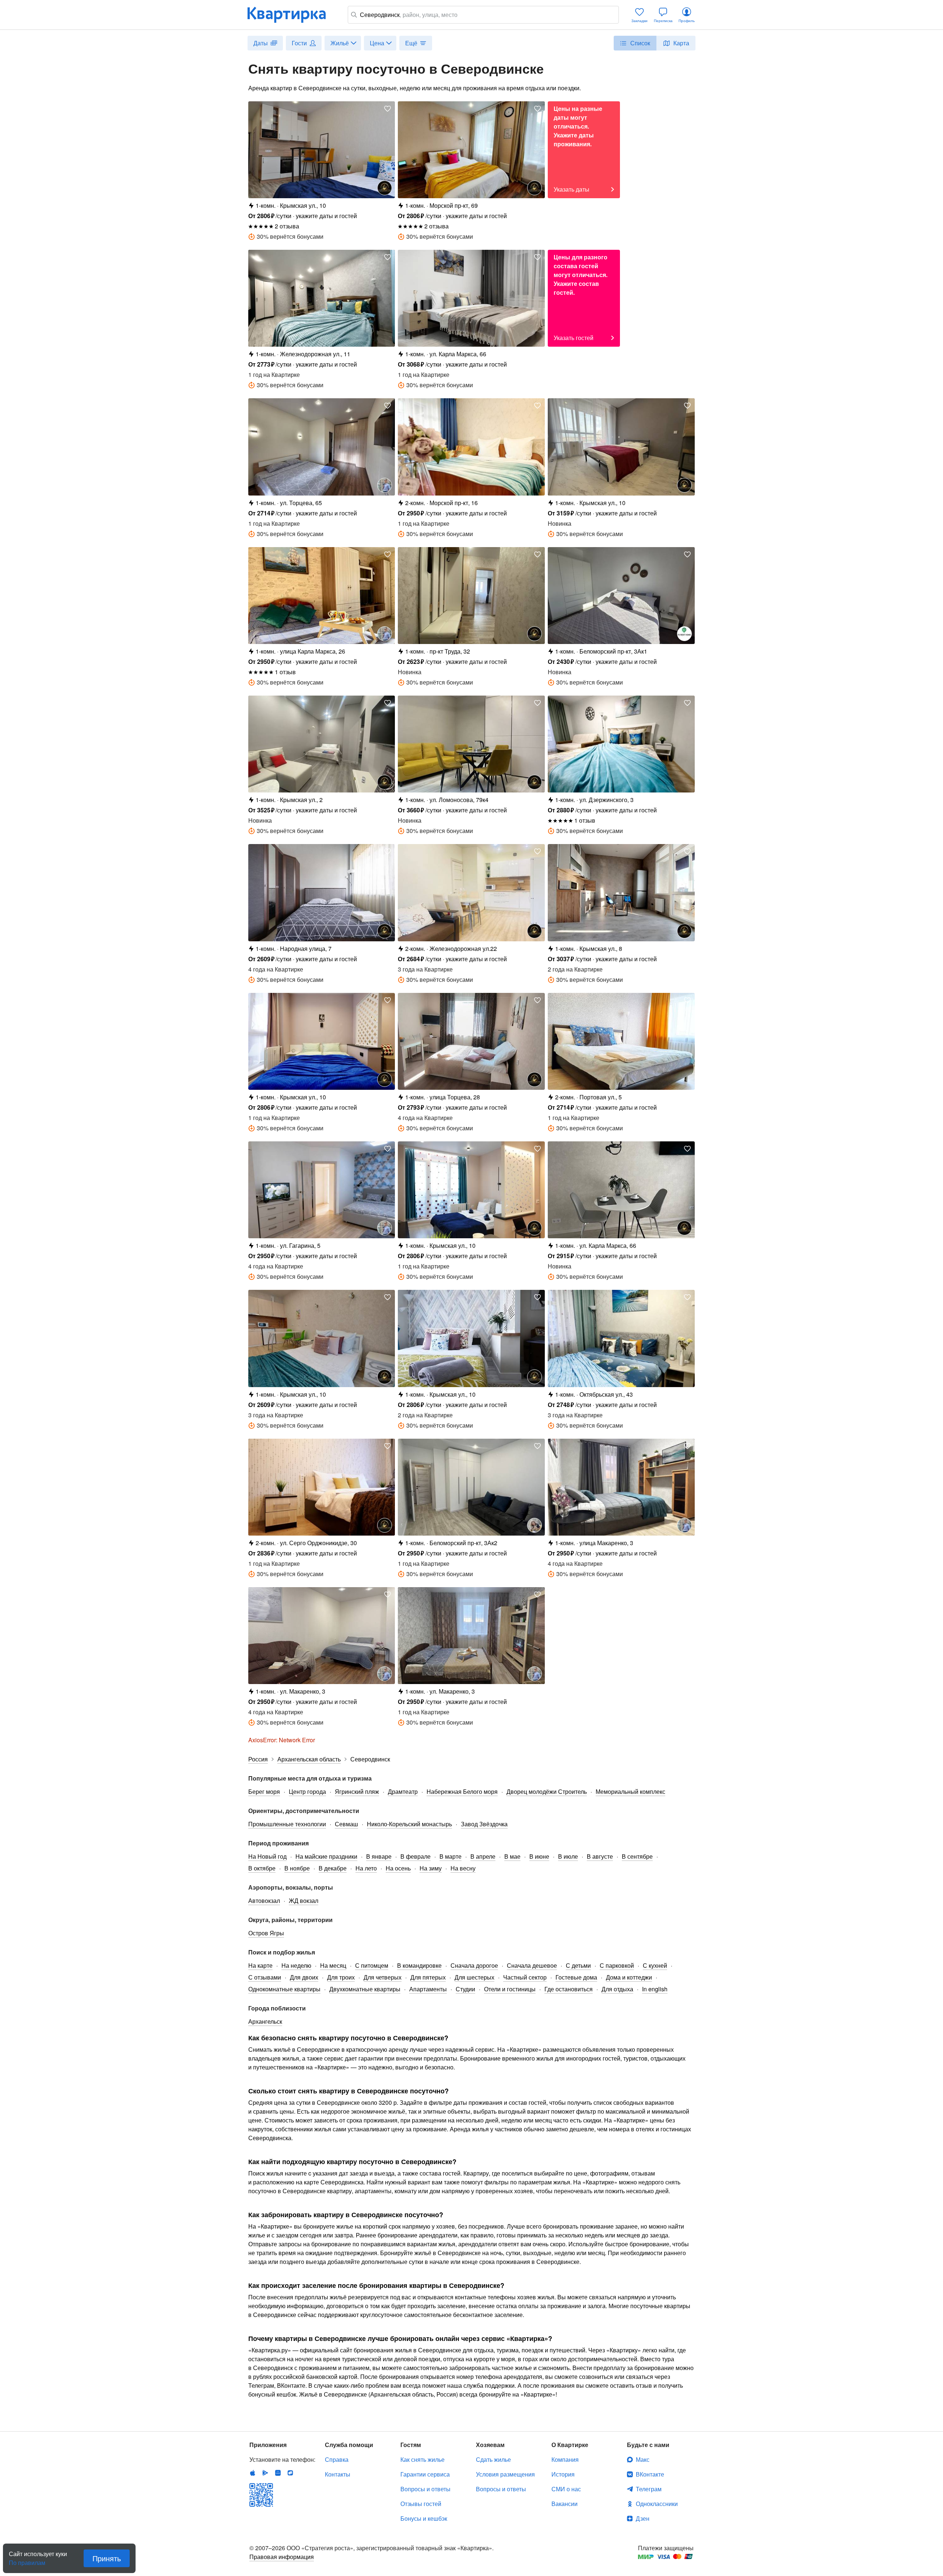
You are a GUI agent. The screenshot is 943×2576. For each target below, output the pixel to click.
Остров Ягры (266, 1933)
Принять (107, 2558)
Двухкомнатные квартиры (365, 1989)
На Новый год (267, 1856)
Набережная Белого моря (462, 1791)
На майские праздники (326, 1856)
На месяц (333, 1965)
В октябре (262, 1868)
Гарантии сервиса (425, 2474)
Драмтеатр (403, 1791)
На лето (366, 1868)
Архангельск (265, 2021)
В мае (512, 1856)
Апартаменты (428, 1989)
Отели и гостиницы (510, 1989)
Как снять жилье (423, 2459)
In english (655, 1989)
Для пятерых (428, 1977)
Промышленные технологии (287, 1824)
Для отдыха (617, 1989)
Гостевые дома (576, 1977)
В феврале (416, 1856)
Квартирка (292, 15)
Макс (643, 2459)
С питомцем (372, 1965)
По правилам (27, 2560)
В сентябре (637, 1856)
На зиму (431, 1868)
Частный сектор (525, 1977)
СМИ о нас (566, 2489)
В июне (539, 1856)
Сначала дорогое (474, 1965)
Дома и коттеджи (629, 1977)
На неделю (296, 1965)
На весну (463, 1868)
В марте (451, 1856)
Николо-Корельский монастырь (409, 1824)
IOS (253, 2473)
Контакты (338, 2474)
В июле (568, 1856)
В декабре (333, 1868)
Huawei (278, 2473)
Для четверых (383, 1977)
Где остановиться (569, 1989)
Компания (565, 2459)
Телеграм (649, 2489)
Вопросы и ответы (425, 2489)
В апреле (483, 1856)
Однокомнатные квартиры (284, 1989)
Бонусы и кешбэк (424, 2518)
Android (265, 2473)
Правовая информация (282, 2557)
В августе (600, 1856)
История (563, 2474)
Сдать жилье (493, 2459)
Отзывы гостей (421, 2504)
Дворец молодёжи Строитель (547, 1791)
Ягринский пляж (357, 1791)
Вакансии (565, 2504)
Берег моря (264, 1791)
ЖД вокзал (304, 1900)
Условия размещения (505, 2474)
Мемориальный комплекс (630, 1791)
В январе (379, 1856)
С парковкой (617, 1965)
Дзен (643, 2518)
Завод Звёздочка (484, 1824)
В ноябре (297, 1868)
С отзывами (265, 1977)
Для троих (341, 1977)
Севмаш (346, 1824)
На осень (398, 1868)
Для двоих (304, 1977)
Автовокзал (264, 1900)
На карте (260, 1965)
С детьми (578, 1965)
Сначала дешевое (532, 1965)
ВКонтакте (650, 2474)
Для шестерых (474, 1977)
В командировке (419, 1965)
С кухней (655, 1965)
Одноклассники (657, 2504)
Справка (337, 2459)
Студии (465, 1989)
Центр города (307, 1791)
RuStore (290, 2473)
